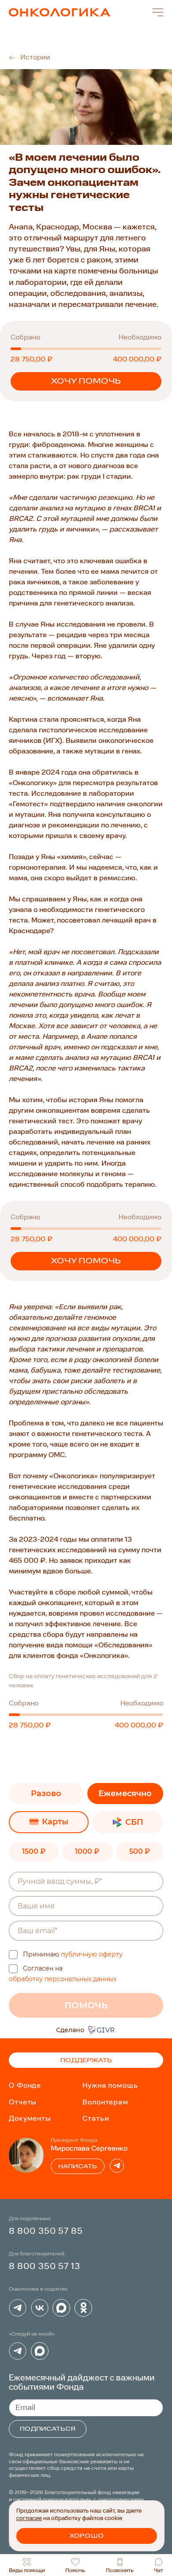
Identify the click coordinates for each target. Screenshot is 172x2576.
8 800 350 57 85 (46, 2231)
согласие (29, 2519)
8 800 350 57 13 (45, 2267)
